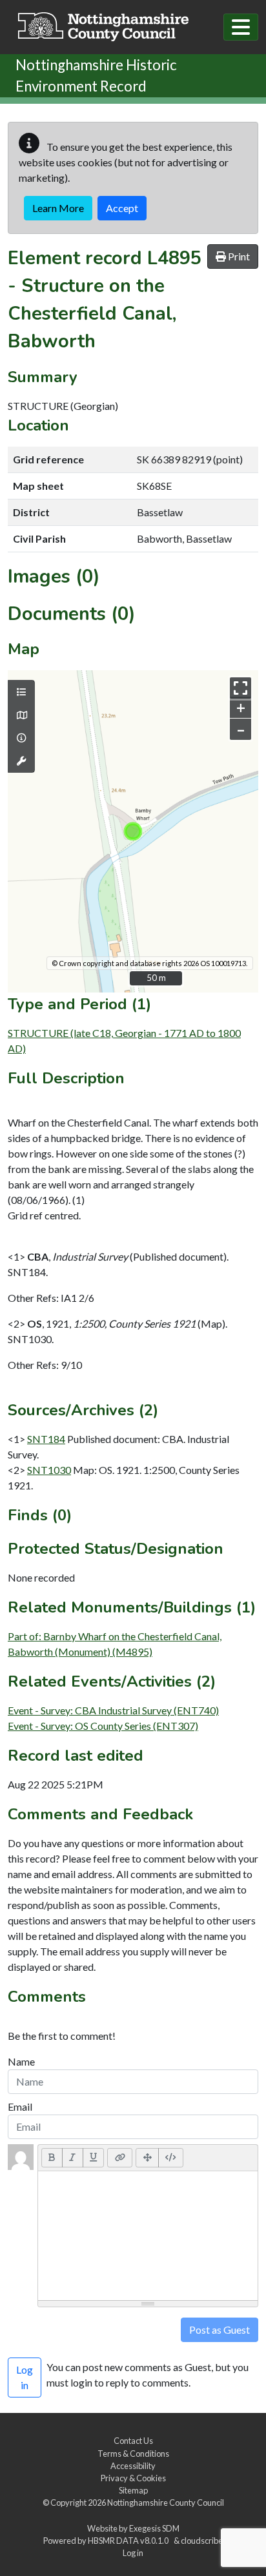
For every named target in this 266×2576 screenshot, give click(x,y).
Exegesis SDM (154, 2528)
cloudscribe (202, 2541)
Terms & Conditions (133, 2454)
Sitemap (133, 2490)
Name (21, 2061)
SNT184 (46, 1439)
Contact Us (133, 2441)
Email (20, 2106)
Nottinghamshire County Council (166, 2503)
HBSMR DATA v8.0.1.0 (129, 2541)
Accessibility (133, 2466)
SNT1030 (49, 1470)
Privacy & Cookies (133, 2478)
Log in (133, 2553)
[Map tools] (21, 761)
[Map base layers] (21, 715)
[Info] (21, 738)
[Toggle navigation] (241, 27)
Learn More (58, 208)
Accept (122, 208)
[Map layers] (21, 692)
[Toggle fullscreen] (240, 688)
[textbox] (148, 2236)
